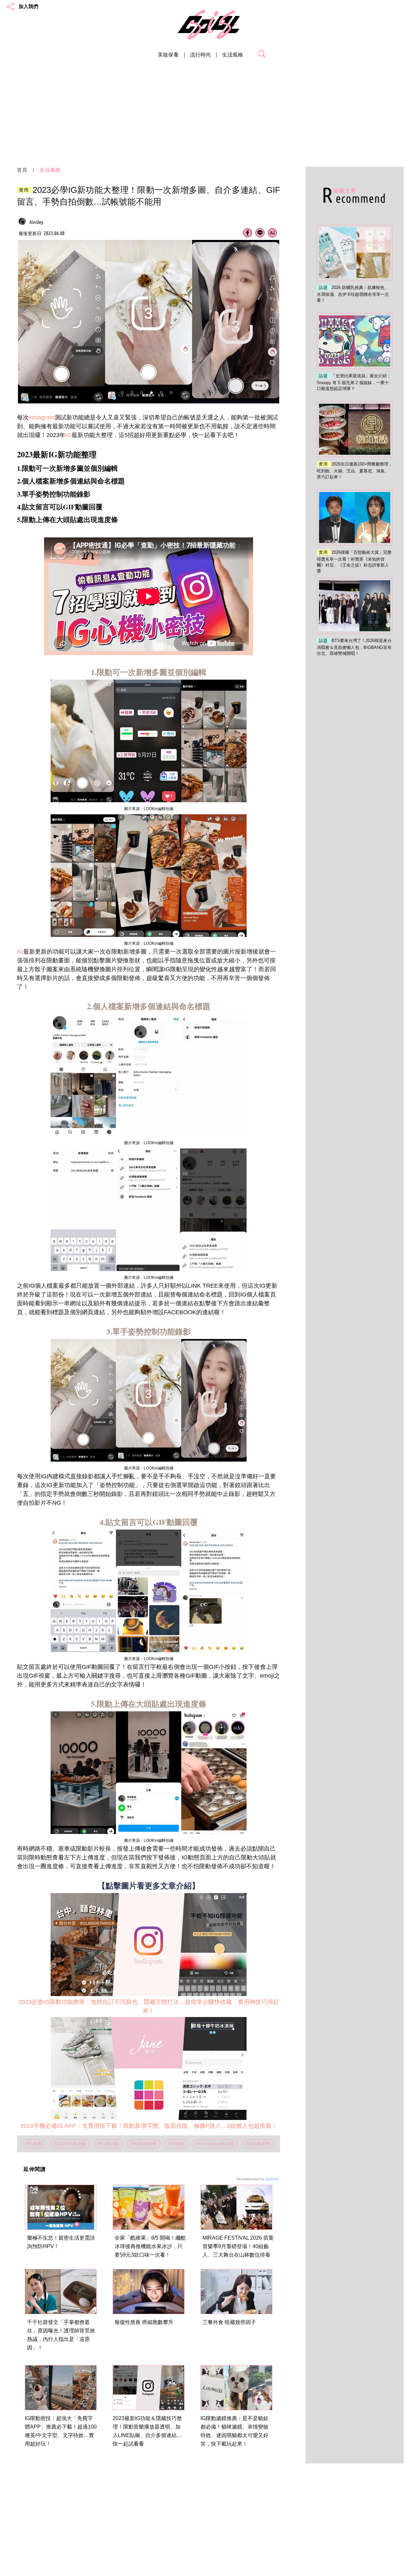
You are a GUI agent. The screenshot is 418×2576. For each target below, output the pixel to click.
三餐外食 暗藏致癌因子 (229, 2322)
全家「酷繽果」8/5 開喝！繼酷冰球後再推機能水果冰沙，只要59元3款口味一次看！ (150, 2246)
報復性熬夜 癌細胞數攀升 (144, 2322)
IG (68, 435)
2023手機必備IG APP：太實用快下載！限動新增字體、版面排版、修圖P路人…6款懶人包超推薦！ (149, 2126)
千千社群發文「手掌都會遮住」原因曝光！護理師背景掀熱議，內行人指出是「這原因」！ (61, 2335)
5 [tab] (161, 393)
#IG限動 (34, 2144)
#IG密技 (177, 2144)
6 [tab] (171, 393)
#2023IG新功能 (70, 2144)
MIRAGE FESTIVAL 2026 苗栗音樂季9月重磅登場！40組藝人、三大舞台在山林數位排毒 (238, 2246)
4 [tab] (152, 393)
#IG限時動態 (144, 2144)
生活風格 (233, 55)
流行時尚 (201, 55)
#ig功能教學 (258, 2144)
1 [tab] (122, 393)
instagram (42, 417)
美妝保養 (168, 55)
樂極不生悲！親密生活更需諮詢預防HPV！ (61, 2242)
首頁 (22, 170)
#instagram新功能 (216, 2144)
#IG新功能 (108, 2144)
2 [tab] (132, 393)
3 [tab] (142, 393)
